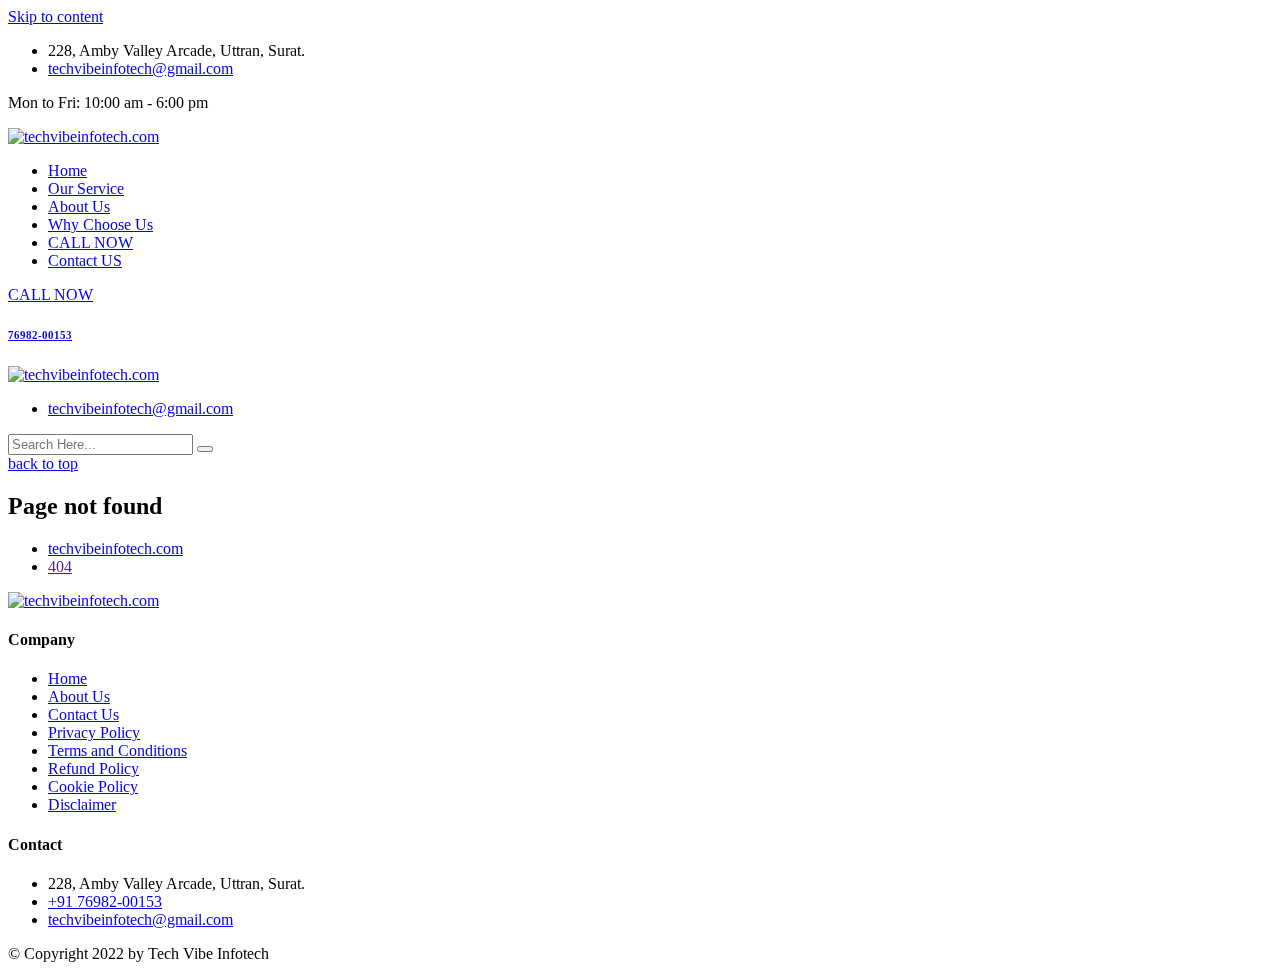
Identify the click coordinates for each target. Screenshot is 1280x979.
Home (67, 170)
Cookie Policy (93, 786)
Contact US (85, 260)
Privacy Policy (94, 732)
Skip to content (55, 16)
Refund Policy (93, 768)
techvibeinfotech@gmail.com (140, 68)
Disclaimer (82, 804)
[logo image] (83, 374)
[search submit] (205, 449)
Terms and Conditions (117, 750)
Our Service (86, 188)
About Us (79, 206)
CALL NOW (90, 242)
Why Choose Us (100, 224)
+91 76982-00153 (105, 901)
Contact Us (83, 714)
